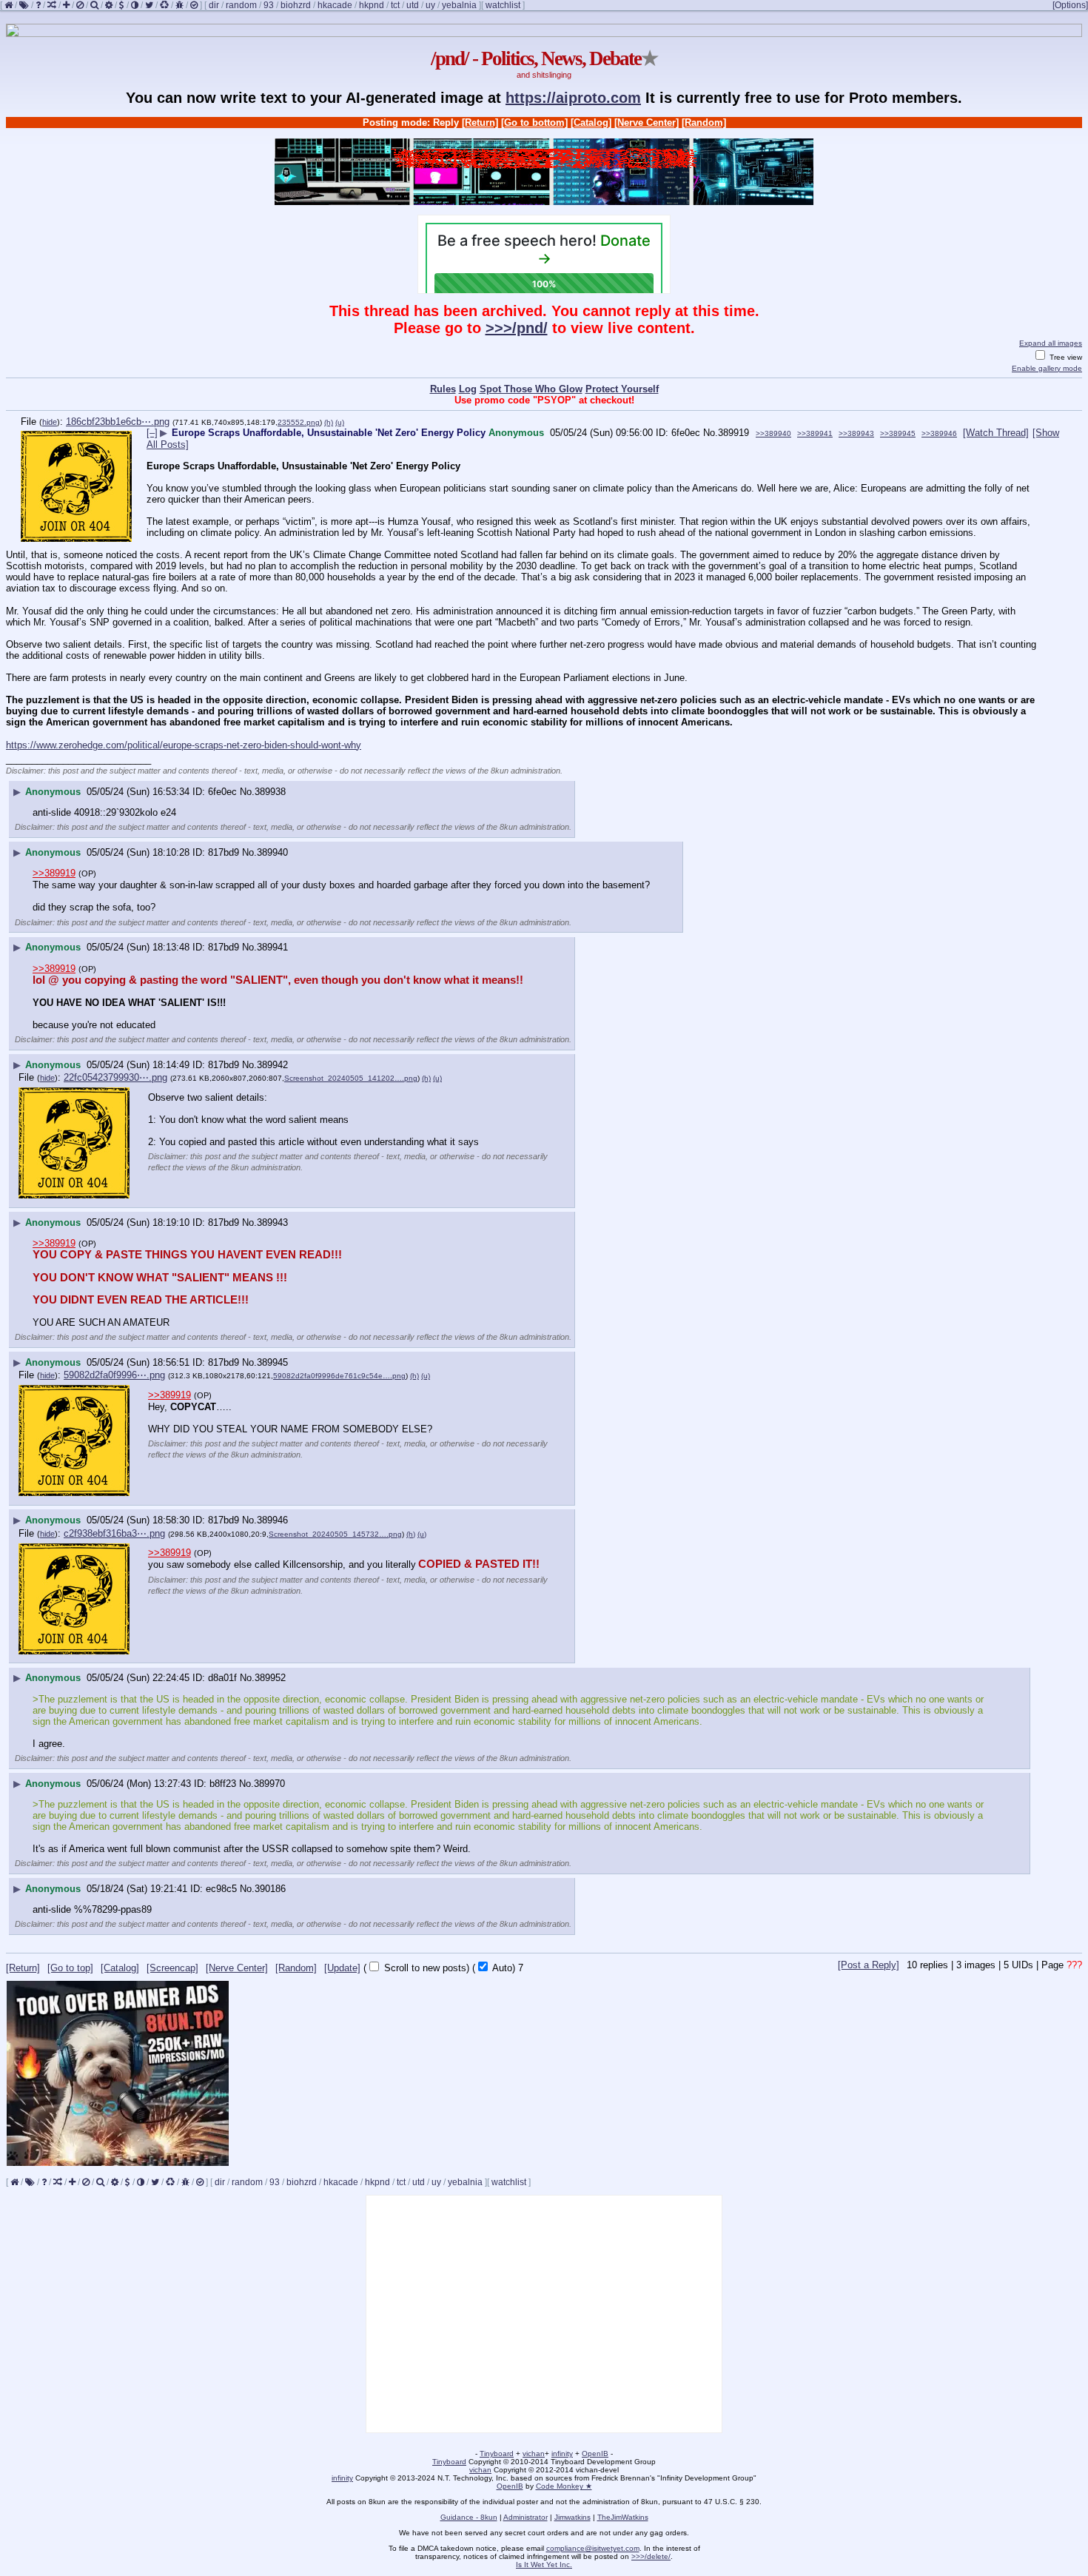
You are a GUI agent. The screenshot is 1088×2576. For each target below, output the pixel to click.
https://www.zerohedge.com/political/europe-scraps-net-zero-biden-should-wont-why (184, 745)
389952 (270, 1678)
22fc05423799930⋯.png (115, 1077)
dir (214, 5)
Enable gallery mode (1047, 368)
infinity (562, 2453)
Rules (443, 389)
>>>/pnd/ (517, 328)
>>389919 (54, 873)
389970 (269, 1784)
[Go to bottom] (534, 123)
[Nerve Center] (647, 123)
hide (50, 422)
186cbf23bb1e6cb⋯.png (118, 422)
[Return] (480, 123)
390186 (270, 1889)
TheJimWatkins (623, 2517)
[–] (152, 433)
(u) (340, 422)
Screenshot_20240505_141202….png (351, 1078)
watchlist (503, 5)
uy (430, 5)
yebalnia (459, 5)
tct (395, 5)
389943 (272, 1222)
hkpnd (372, 5)
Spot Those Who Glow (531, 389)
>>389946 (939, 433)
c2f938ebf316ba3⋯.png (114, 1533)
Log (468, 389)
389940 (272, 852)
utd (413, 5)
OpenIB (595, 2453)
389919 (733, 433)
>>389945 (898, 433)
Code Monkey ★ (564, 2486)
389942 (272, 1065)
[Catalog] (591, 123)
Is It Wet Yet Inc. (544, 2565)
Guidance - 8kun (469, 2517)
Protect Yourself (622, 389)
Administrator (525, 2517)
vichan (534, 2453)
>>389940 (773, 433)
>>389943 (856, 433)
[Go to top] (70, 1968)
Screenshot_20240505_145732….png (335, 1534)
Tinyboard (497, 2453)
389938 (270, 792)
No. (711, 433)
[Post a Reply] (869, 1965)
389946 (272, 1520)
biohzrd (296, 5)
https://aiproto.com (573, 98)
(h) (329, 422)
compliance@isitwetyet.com (593, 2548)
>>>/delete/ (651, 2556)
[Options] (1070, 5)
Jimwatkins (572, 2517)
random (241, 5)
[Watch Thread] (996, 433)
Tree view (1065, 357)
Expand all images (1051, 343)
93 (269, 5)
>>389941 (815, 433)
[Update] (342, 1968)
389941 (272, 947)
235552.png (299, 422)
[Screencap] (172, 1968)
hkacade (335, 5)
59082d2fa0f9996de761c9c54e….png (339, 1376)
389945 (272, 1362)
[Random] (704, 123)
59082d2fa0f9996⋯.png (114, 1375)
